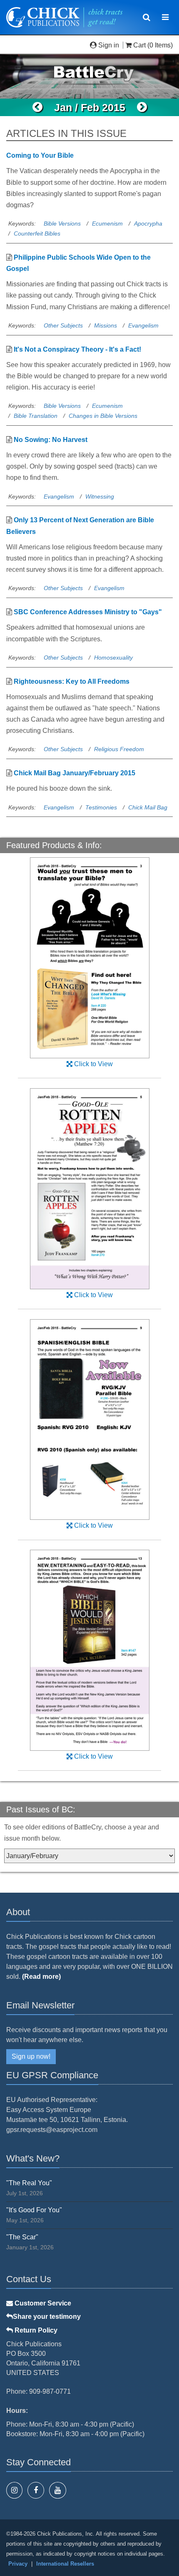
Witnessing (100, 496)
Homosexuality (113, 658)
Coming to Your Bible (40, 155)
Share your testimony (47, 2317)
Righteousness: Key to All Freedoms (72, 681)
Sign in (109, 45)
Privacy (18, 2564)
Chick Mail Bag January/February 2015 (75, 773)
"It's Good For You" (34, 2210)
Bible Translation (36, 416)
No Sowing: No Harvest (51, 440)
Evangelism (143, 325)
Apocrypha (148, 223)
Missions (106, 325)
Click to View (93, 1064)
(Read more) (41, 1977)
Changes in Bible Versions (103, 416)
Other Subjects (63, 325)
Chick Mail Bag (148, 807)
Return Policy (35, 2330)
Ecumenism (107, 223)
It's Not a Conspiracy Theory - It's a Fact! (77, 349)
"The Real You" (29, 2183)
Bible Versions (62, 223)
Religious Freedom (119, 749)
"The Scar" (22, 2237)
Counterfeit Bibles (37, 233)
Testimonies (101, 807)
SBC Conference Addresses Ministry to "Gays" (88, 612)
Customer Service (42, 2303)
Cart (139, 45)
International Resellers (65, 2564)
